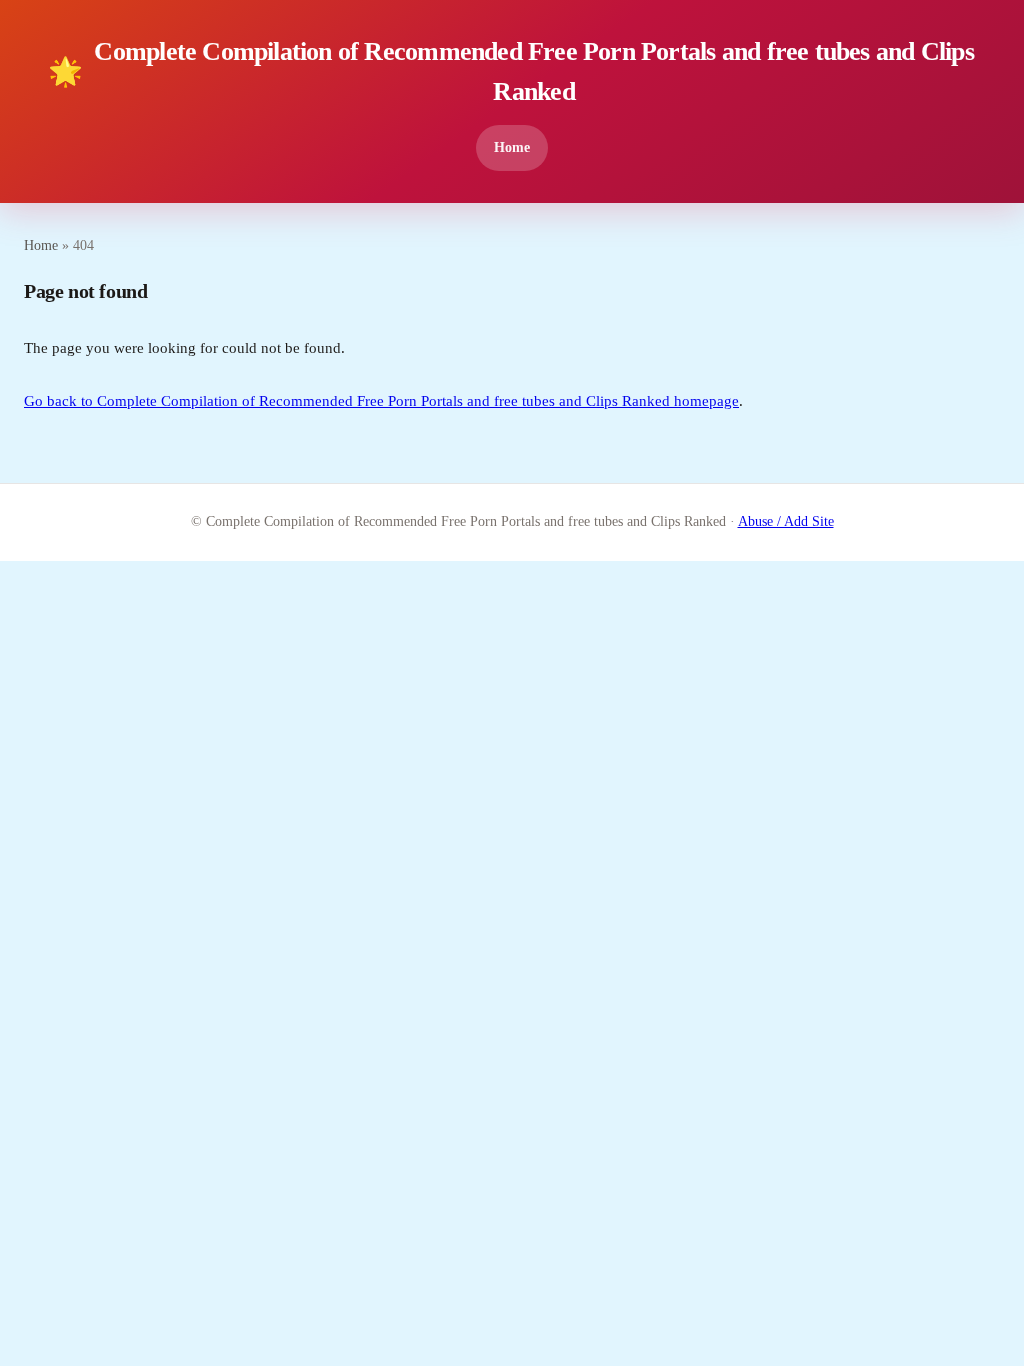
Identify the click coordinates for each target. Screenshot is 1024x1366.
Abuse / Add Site (786, 521)
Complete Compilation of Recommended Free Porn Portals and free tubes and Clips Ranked (511, 71)
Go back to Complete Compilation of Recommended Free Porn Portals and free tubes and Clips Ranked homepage (381, 401)
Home (512, 147)
